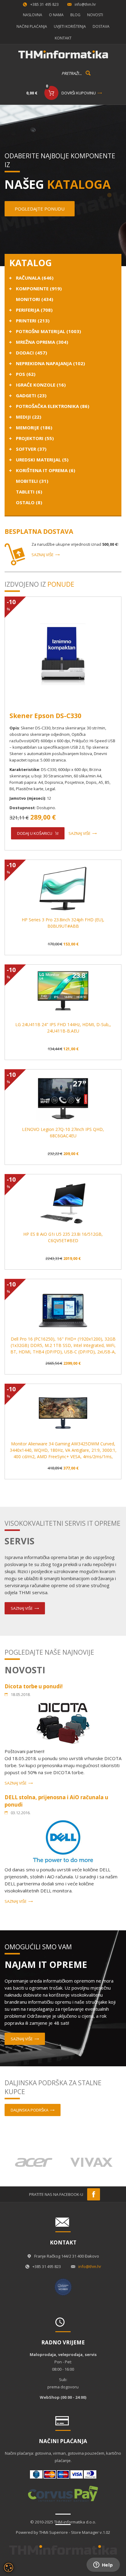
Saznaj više (43, 555)
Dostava (101, 26)
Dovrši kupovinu (79, 93)
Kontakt (63, 38)
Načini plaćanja (32, 26)
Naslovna (33, 15)
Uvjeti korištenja (70, 26)
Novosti (95, 15)
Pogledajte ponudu (40, 209)
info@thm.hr (85, 4)
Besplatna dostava (39, 531)
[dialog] (9, 2567)
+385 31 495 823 (44, 4)
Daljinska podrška (30, 2110)
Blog (75, 15)
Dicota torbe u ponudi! (34, 1686)
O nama (56, 15)
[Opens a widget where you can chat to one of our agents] (103, 2565)
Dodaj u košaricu (35, 833)
